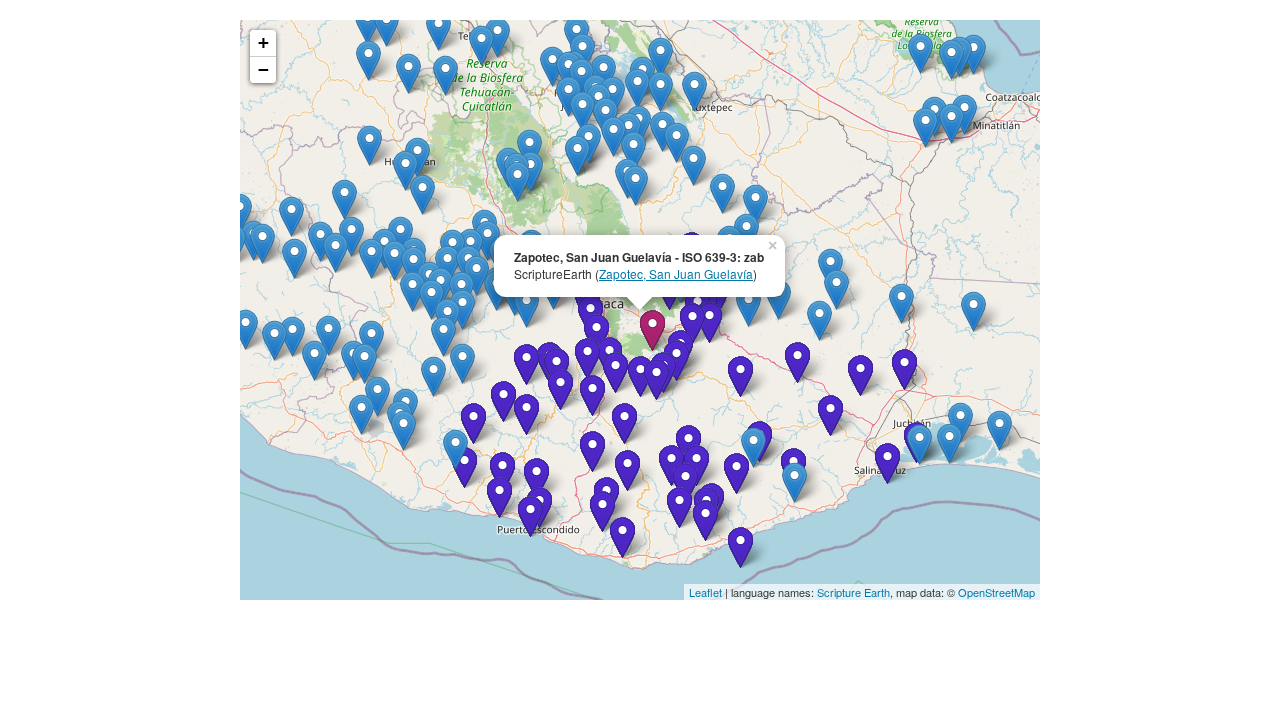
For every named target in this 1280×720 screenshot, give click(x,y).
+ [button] (263, 42)
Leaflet (705, 592)
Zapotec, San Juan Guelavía (676, 273)
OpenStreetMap (996, 592)
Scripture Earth (853, 592)
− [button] (263, 69)
